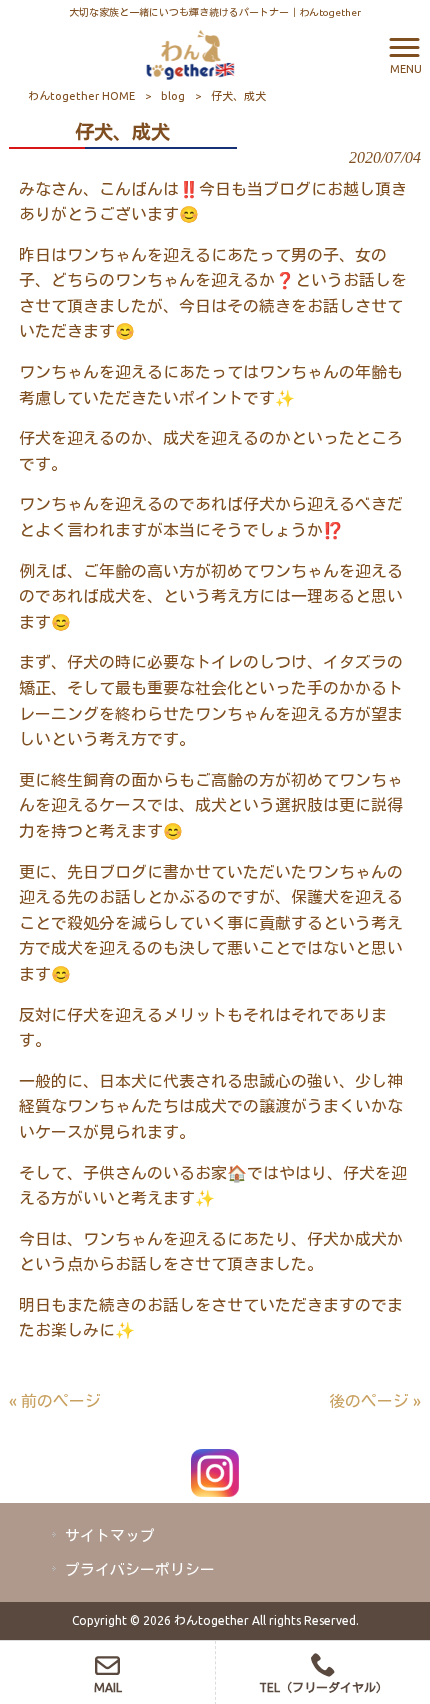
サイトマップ (110, 1535)
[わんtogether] (190, 53)
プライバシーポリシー (140, 1569)
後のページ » (375, 1401)
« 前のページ (55, 1401)
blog (173, 96)
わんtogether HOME (81, 96)
